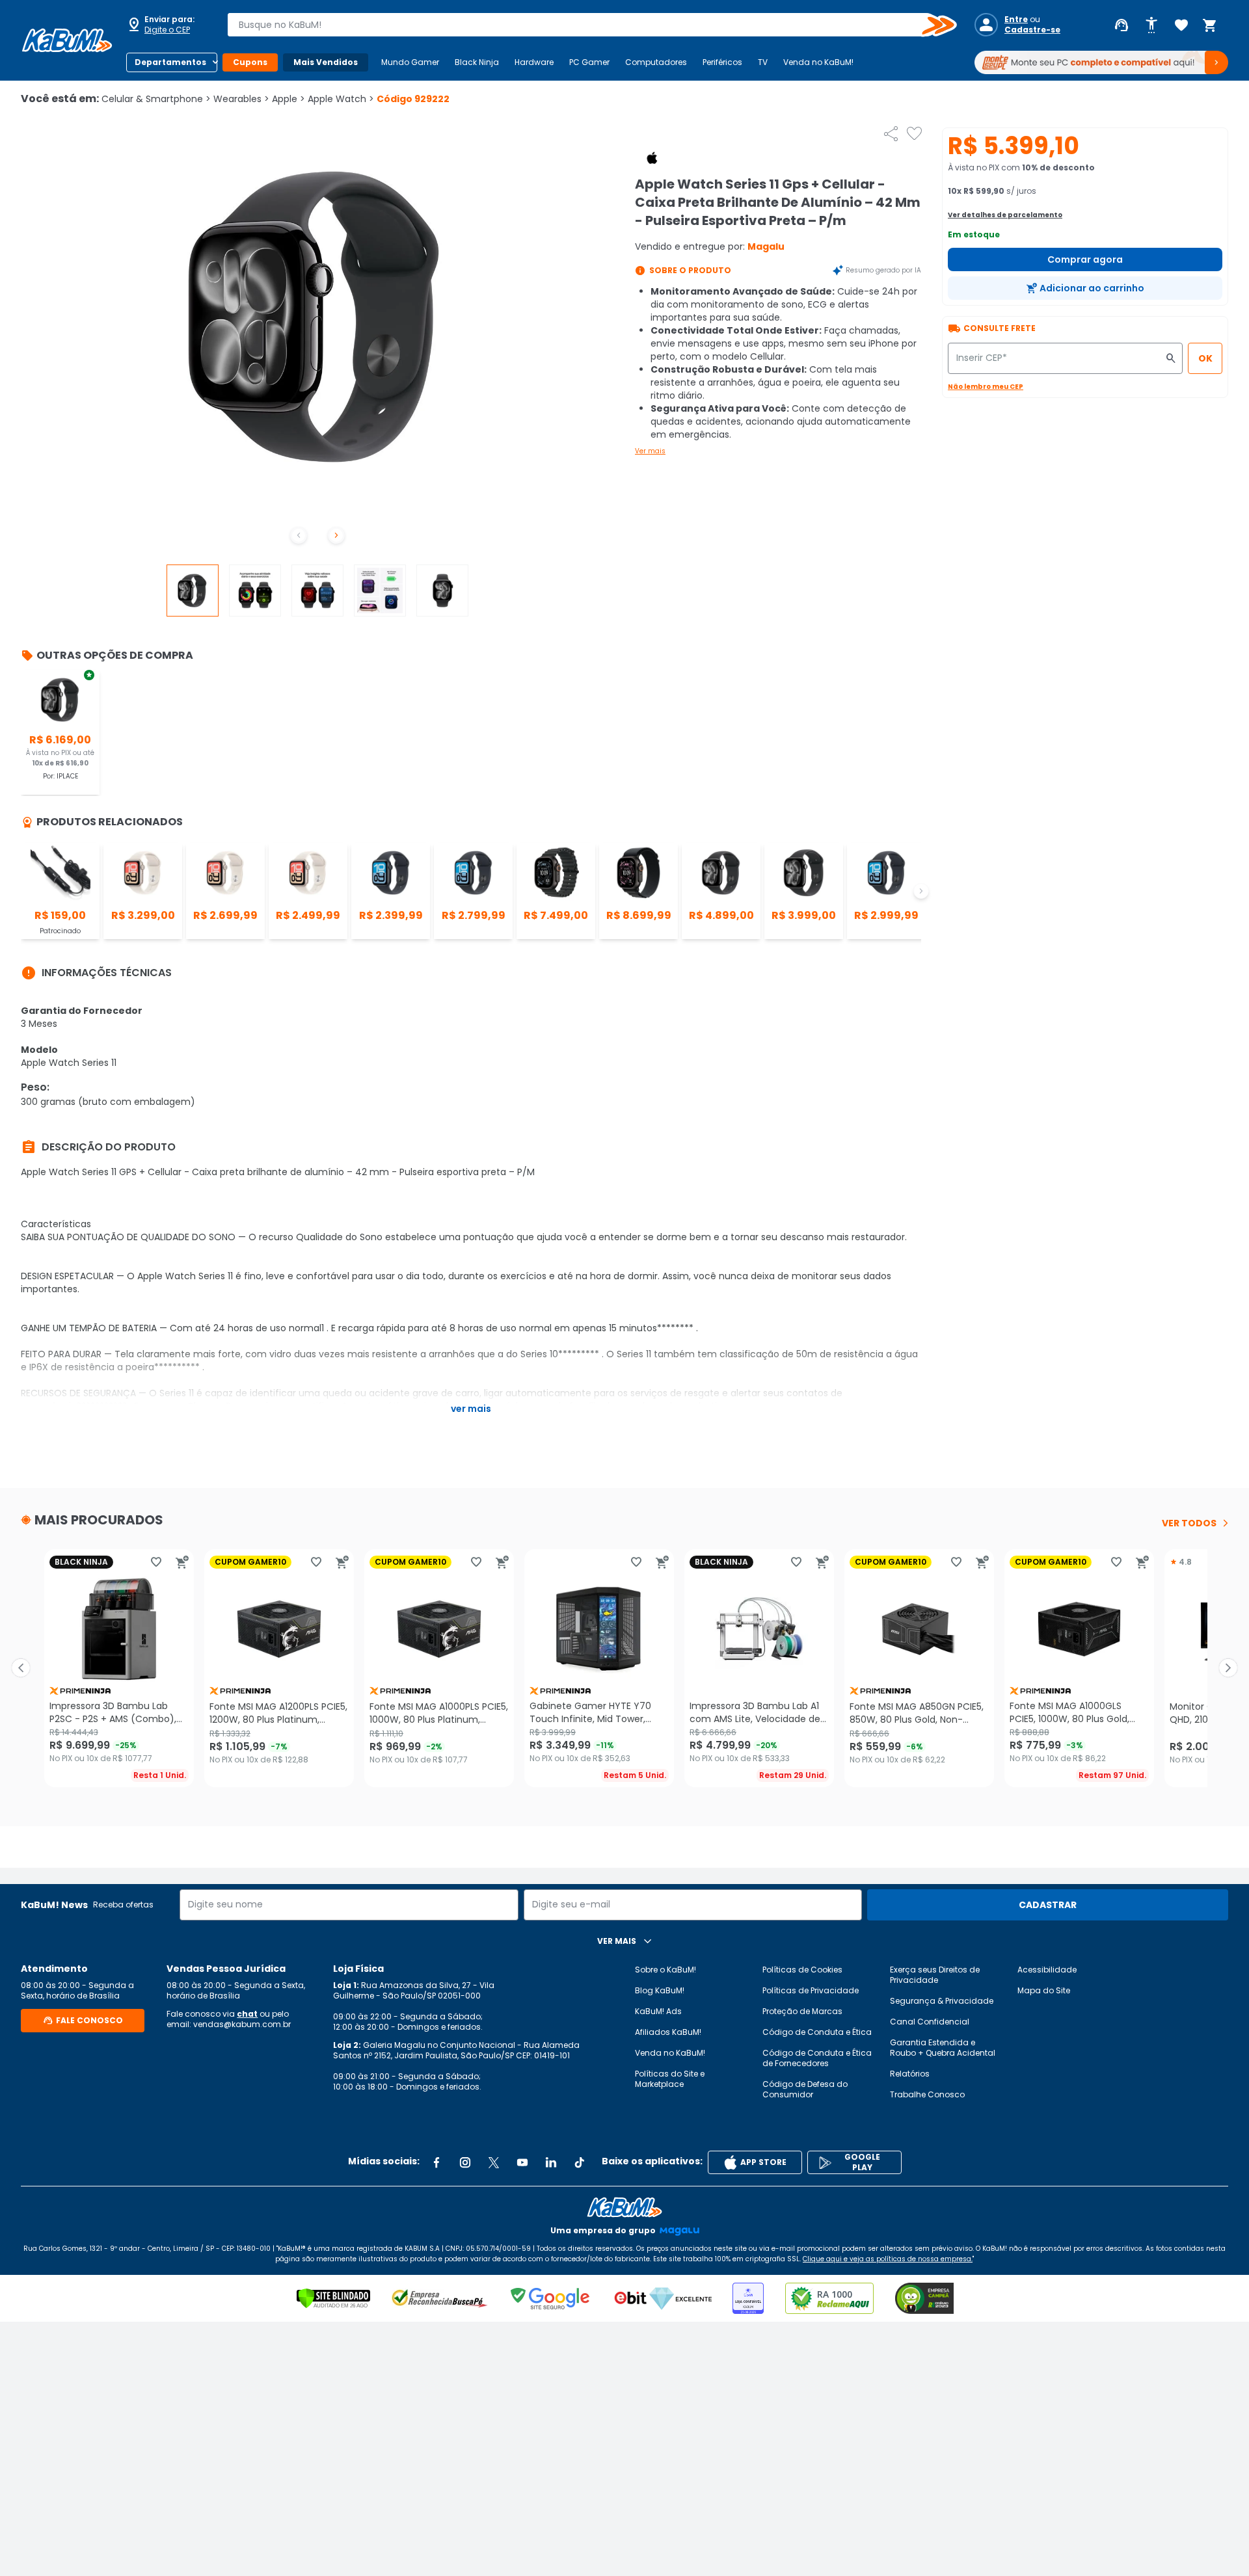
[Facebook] (436, 2162)
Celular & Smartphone (156, 99)
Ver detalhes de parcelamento (1005, 215)
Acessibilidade (1047, 1970)
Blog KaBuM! (660, 1990)
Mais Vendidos (326, 62)
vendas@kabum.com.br (242, 2024)
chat (247, 2014)
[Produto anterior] (21, 1668)
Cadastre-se (1032, 30)
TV (763, 62)
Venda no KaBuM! (818, 62)
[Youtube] (522, 2162)
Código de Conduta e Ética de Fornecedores (817, 2058)
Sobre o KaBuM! (665, 1970)
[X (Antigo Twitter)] (494, 2162)
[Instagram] (465, 2162)
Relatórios (910, 2074)
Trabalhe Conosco (927, 2094)
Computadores (656, 62)
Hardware (534, 62)
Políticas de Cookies (802, 1970)
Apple (289, 99)
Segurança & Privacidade (942, 2001)
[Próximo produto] (1228, 1668)
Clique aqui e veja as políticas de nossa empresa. (888, 2259)
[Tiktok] (580, 2162)
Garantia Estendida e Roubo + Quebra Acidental (943, 2048)
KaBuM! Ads (658, 2011)
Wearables (241, 99)
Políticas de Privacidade (811, 1990)
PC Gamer (589, 62)
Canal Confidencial (930, 2022)
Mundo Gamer (410, 62)
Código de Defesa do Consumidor (805, 2089)
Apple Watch (341, 99)
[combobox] (583, 25)
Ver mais (650, 451)
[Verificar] (333, 2298)
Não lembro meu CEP (986, 387)
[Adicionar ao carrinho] (182, 1562)
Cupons (250, 62)
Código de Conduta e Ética (817, 2032)
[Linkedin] (551, 2162)
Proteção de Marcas (802, 2011)
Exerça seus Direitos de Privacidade (935, 1975)
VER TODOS (1189, 1523)
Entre (1016, 20)
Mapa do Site (1044, 1990)
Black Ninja (477, 62)
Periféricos (722, 62)
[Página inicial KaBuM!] (67, 40)
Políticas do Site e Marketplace (670, 2079)
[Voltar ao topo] (624, 2207)
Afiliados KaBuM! (668, 2032)
